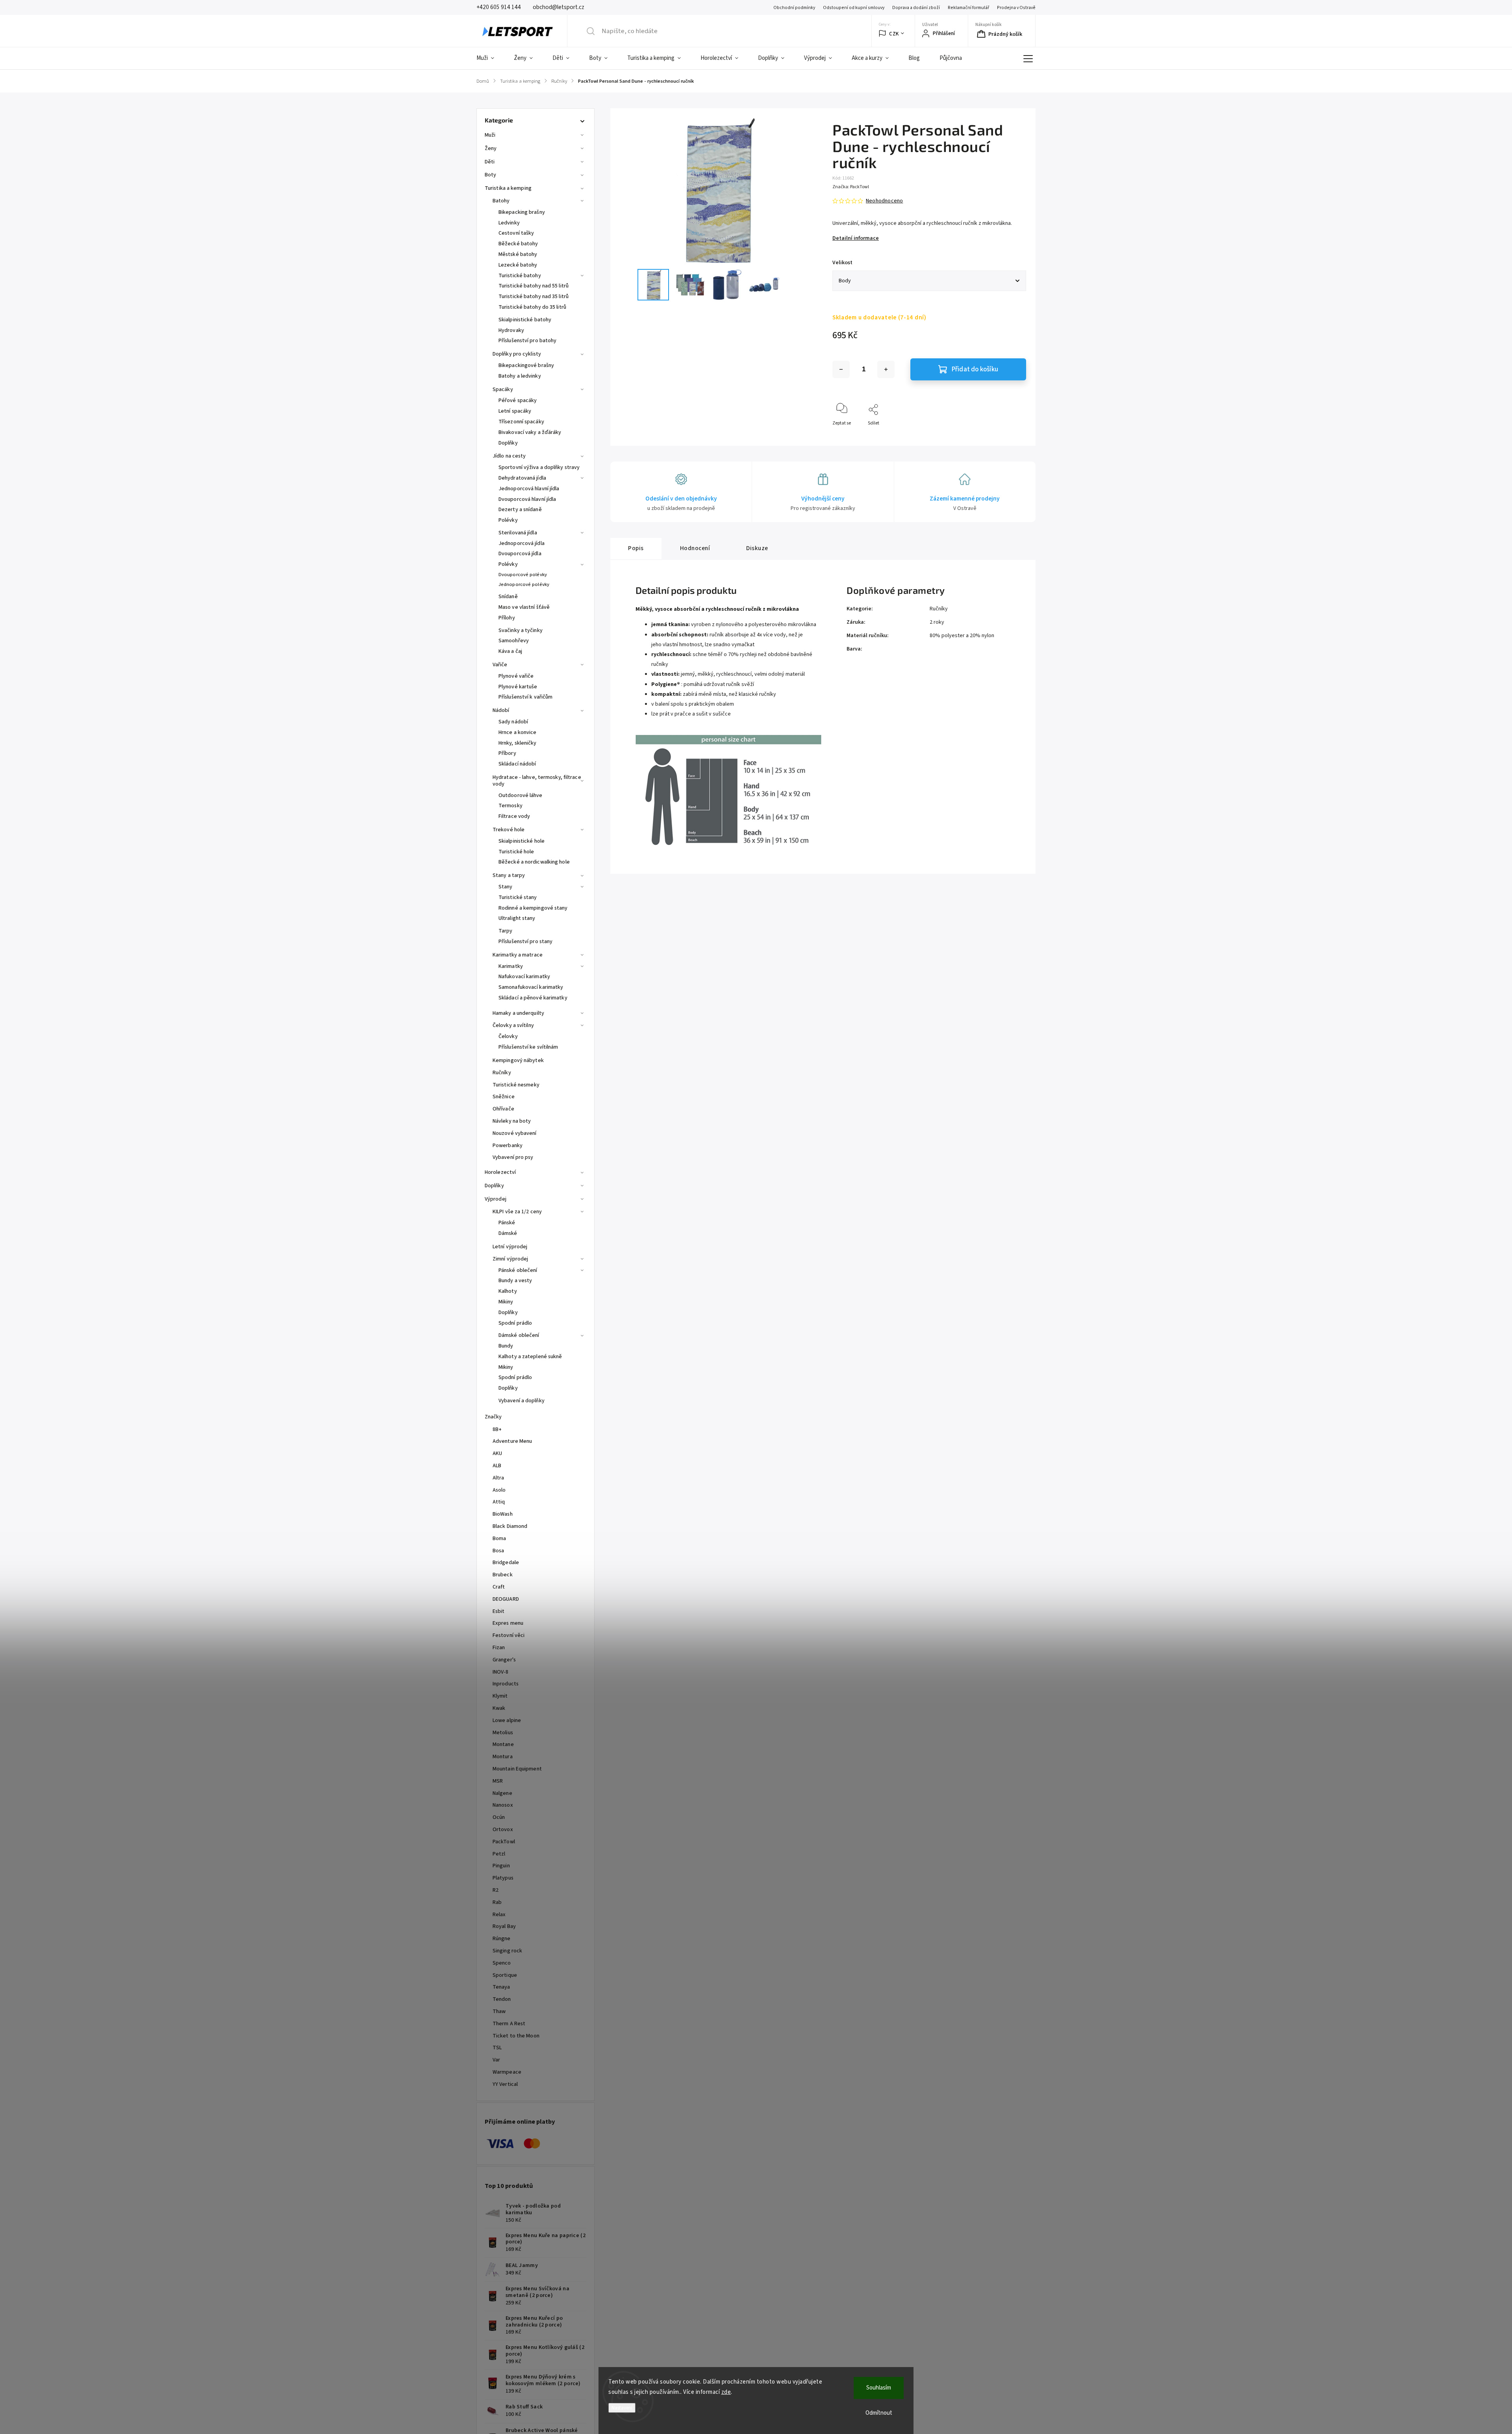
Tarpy (506, 931)
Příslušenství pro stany (525, 942)
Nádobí (501, 710)
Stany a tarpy (509, 875)
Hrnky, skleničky (518, 743)
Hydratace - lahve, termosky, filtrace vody (537, 781)
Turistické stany (518, 897)
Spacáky (503, 389)
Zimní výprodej (510, 1259)
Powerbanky (508, 1146)
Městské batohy (518, 254)
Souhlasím (879, 2388)
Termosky (510, 806)
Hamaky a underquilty (518, 1013)
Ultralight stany (517, 918)
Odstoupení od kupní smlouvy (854, 8)
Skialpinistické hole (522, 841)
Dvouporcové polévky (523, 575)
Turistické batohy (520, 276)
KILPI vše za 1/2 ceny (517, 1212)
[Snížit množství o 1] (841, 369)
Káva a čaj (510, 651)
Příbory (507, 753)
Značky (493, 1417)
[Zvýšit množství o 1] (886, 369)
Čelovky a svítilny (513, 1025)
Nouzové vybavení (515, 1133)
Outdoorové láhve (521, 795)
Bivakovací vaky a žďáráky (530, 432)
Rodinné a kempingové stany (533, 908)
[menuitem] (490, 58)
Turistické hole (516, 852)
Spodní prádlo (515, 1323)
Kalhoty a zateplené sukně (530, 1357)
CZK (894, 34)
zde (726, 2392)
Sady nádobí (513, 722)
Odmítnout (879, 2413)
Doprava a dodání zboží (916, 8)
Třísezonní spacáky (521, 422)
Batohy (501, 201)
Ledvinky (509, 223)
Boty (490, 175)
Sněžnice (504, 1097)
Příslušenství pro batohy (527, 341)
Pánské (507, 1223)
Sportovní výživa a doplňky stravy (539, 467)
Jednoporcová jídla (522, 543)
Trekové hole (509, 830)
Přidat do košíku (975, 369)
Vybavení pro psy (513, 1157)
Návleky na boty (512, 1121)
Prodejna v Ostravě (1016, 8)
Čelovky (508, 1036)
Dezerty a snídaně (520, 510)
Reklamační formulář (968, 8)
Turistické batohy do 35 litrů (532, 307)
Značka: (851, 187)
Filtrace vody (514, 816)
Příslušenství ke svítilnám (528, 1047)
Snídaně (508, 597)
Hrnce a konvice (518, 732)
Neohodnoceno (884, 201)
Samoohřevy (514, 641)
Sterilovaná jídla (518, 533)
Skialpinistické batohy (525, 320)
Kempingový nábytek (518, 1060)
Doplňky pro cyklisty (517, 354)
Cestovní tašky (516, 233)
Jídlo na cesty (509, 456)
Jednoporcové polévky (524, 584)
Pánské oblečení (518, 1270)
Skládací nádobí (517, 764)
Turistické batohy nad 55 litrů (534, 286)
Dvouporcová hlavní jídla (527, 499)
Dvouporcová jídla (520, 554)
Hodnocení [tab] (695, 548)
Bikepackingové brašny (526, 365)
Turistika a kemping (508, 188)
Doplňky (508, 443)
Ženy (491, 148)
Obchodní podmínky (794, 8)
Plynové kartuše (518, 687)
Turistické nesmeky (516, 1085)
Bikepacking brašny (522, 212)
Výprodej (496, 1199)
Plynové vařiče (516, 676)
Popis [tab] (636, 548)
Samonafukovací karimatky (531, 987)
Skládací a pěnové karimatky (533, 998)
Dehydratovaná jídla (522, 478)
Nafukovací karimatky (524, 977)
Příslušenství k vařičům (525, 697)
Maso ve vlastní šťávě (524, 607)
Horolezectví (500, 1172)
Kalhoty (508, 1291)
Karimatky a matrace (518, 955)
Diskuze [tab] (757, 548)
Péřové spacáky (518, 400)
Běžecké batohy (518, 244)
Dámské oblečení (519, 1335)
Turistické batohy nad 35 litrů (534, 297)
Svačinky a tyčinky (521, 630)
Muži (490, 135)
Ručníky (502, 1073)
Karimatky (511, 966)
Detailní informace (856, 238)
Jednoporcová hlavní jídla (529, 489)
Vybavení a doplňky (522, 1401)
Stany (506, 887)
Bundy (506, 1346)
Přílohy (507, 618)
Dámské (508, 1233)
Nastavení (622, 2408)
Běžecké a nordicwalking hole (534, 862)
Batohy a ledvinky (520, 376)
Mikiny (506, 1302)
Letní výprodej (510, 1247)
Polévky (508, 520)
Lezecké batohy (518, 265)
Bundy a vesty (515, 1281)
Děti (490, 162)
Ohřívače (503, 1109)
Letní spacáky (515, 411)
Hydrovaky (511, 330)
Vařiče (500, 665)
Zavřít (1013, 436)
